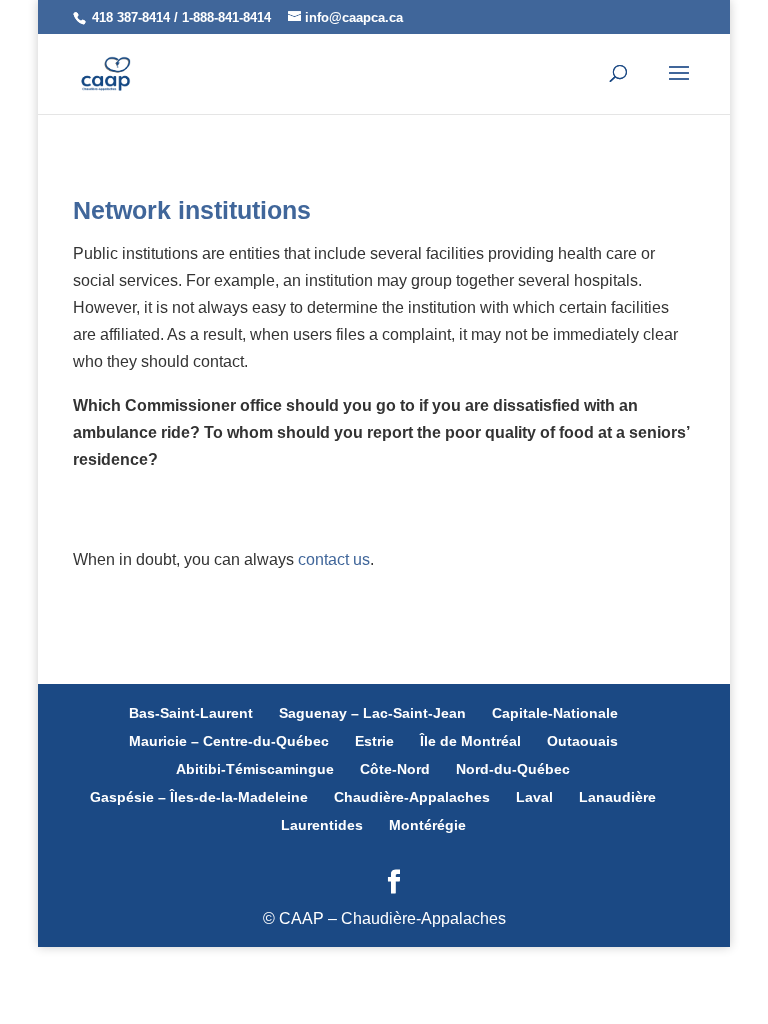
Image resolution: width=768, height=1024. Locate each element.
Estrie (374, 741)
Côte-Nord (395, 769)
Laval (534, 797)
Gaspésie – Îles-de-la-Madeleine (199, 797)
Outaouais (582, 741)
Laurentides (322, 825)
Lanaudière (617, 797)
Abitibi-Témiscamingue (255, 769)
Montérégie (427, 825)
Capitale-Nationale (555, 713)
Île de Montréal (470, 741)
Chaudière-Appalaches (412, 797)
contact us (334, 559)
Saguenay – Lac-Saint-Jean (372, 713)
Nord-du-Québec (513, 769)
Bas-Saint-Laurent (191, 713)
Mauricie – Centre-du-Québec (229, 741)
